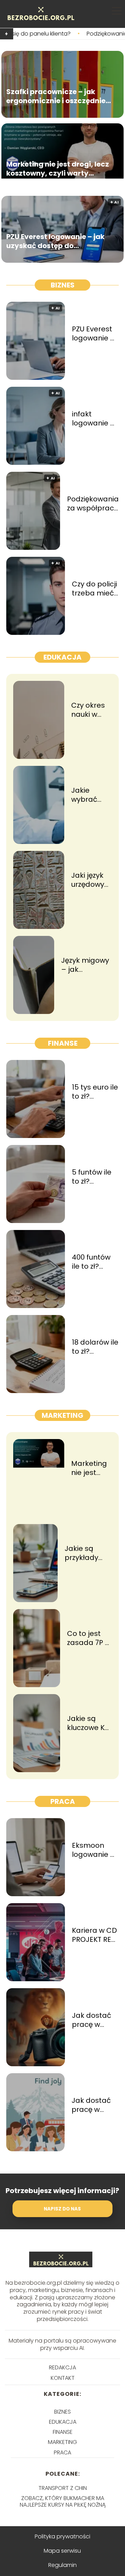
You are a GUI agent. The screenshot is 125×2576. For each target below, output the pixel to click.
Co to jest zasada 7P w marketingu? (89, 1638)
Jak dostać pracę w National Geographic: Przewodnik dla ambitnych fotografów (94, 2020)
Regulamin (62, 2565)
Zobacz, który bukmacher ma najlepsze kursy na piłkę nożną (63, 2501)
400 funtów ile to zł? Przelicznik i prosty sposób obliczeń (91, 1262)
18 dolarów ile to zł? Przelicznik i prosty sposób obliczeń (95, 1347)
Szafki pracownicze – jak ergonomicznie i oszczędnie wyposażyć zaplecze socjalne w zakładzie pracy (56, 97)
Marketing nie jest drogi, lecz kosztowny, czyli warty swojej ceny (58, 169)
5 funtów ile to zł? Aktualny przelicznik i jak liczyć (92, 1177)
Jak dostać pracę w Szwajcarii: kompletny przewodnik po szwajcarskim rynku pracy (95, 2105)
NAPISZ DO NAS (62, 2209)
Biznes (63, 285)
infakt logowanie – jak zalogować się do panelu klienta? (95, 418)
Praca (63, 1801)
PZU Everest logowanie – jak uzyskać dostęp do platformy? (55, 241)
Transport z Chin (63, 2488)
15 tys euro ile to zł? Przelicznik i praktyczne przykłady (95, 1092)
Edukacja (62, 657)
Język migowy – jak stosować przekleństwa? (86, 965)
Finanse (63, 1043)
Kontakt (63, 2378)
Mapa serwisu (62, 2551)
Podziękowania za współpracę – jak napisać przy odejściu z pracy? (93, 503)
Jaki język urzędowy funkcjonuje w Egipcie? (91, 880)
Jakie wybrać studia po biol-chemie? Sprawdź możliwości (90, 795)
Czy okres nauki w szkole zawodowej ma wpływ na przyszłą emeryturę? (91, 710)
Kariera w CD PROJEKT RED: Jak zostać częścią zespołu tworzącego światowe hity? (95, 1935)
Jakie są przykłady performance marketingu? (88, 1553)
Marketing (62, 1415)
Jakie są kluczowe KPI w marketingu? (89, 1723)
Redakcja (62, 2367)
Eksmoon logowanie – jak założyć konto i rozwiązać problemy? (94, 1850)
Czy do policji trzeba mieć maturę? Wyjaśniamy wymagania (94, 589)
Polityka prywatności (62, 2536)
